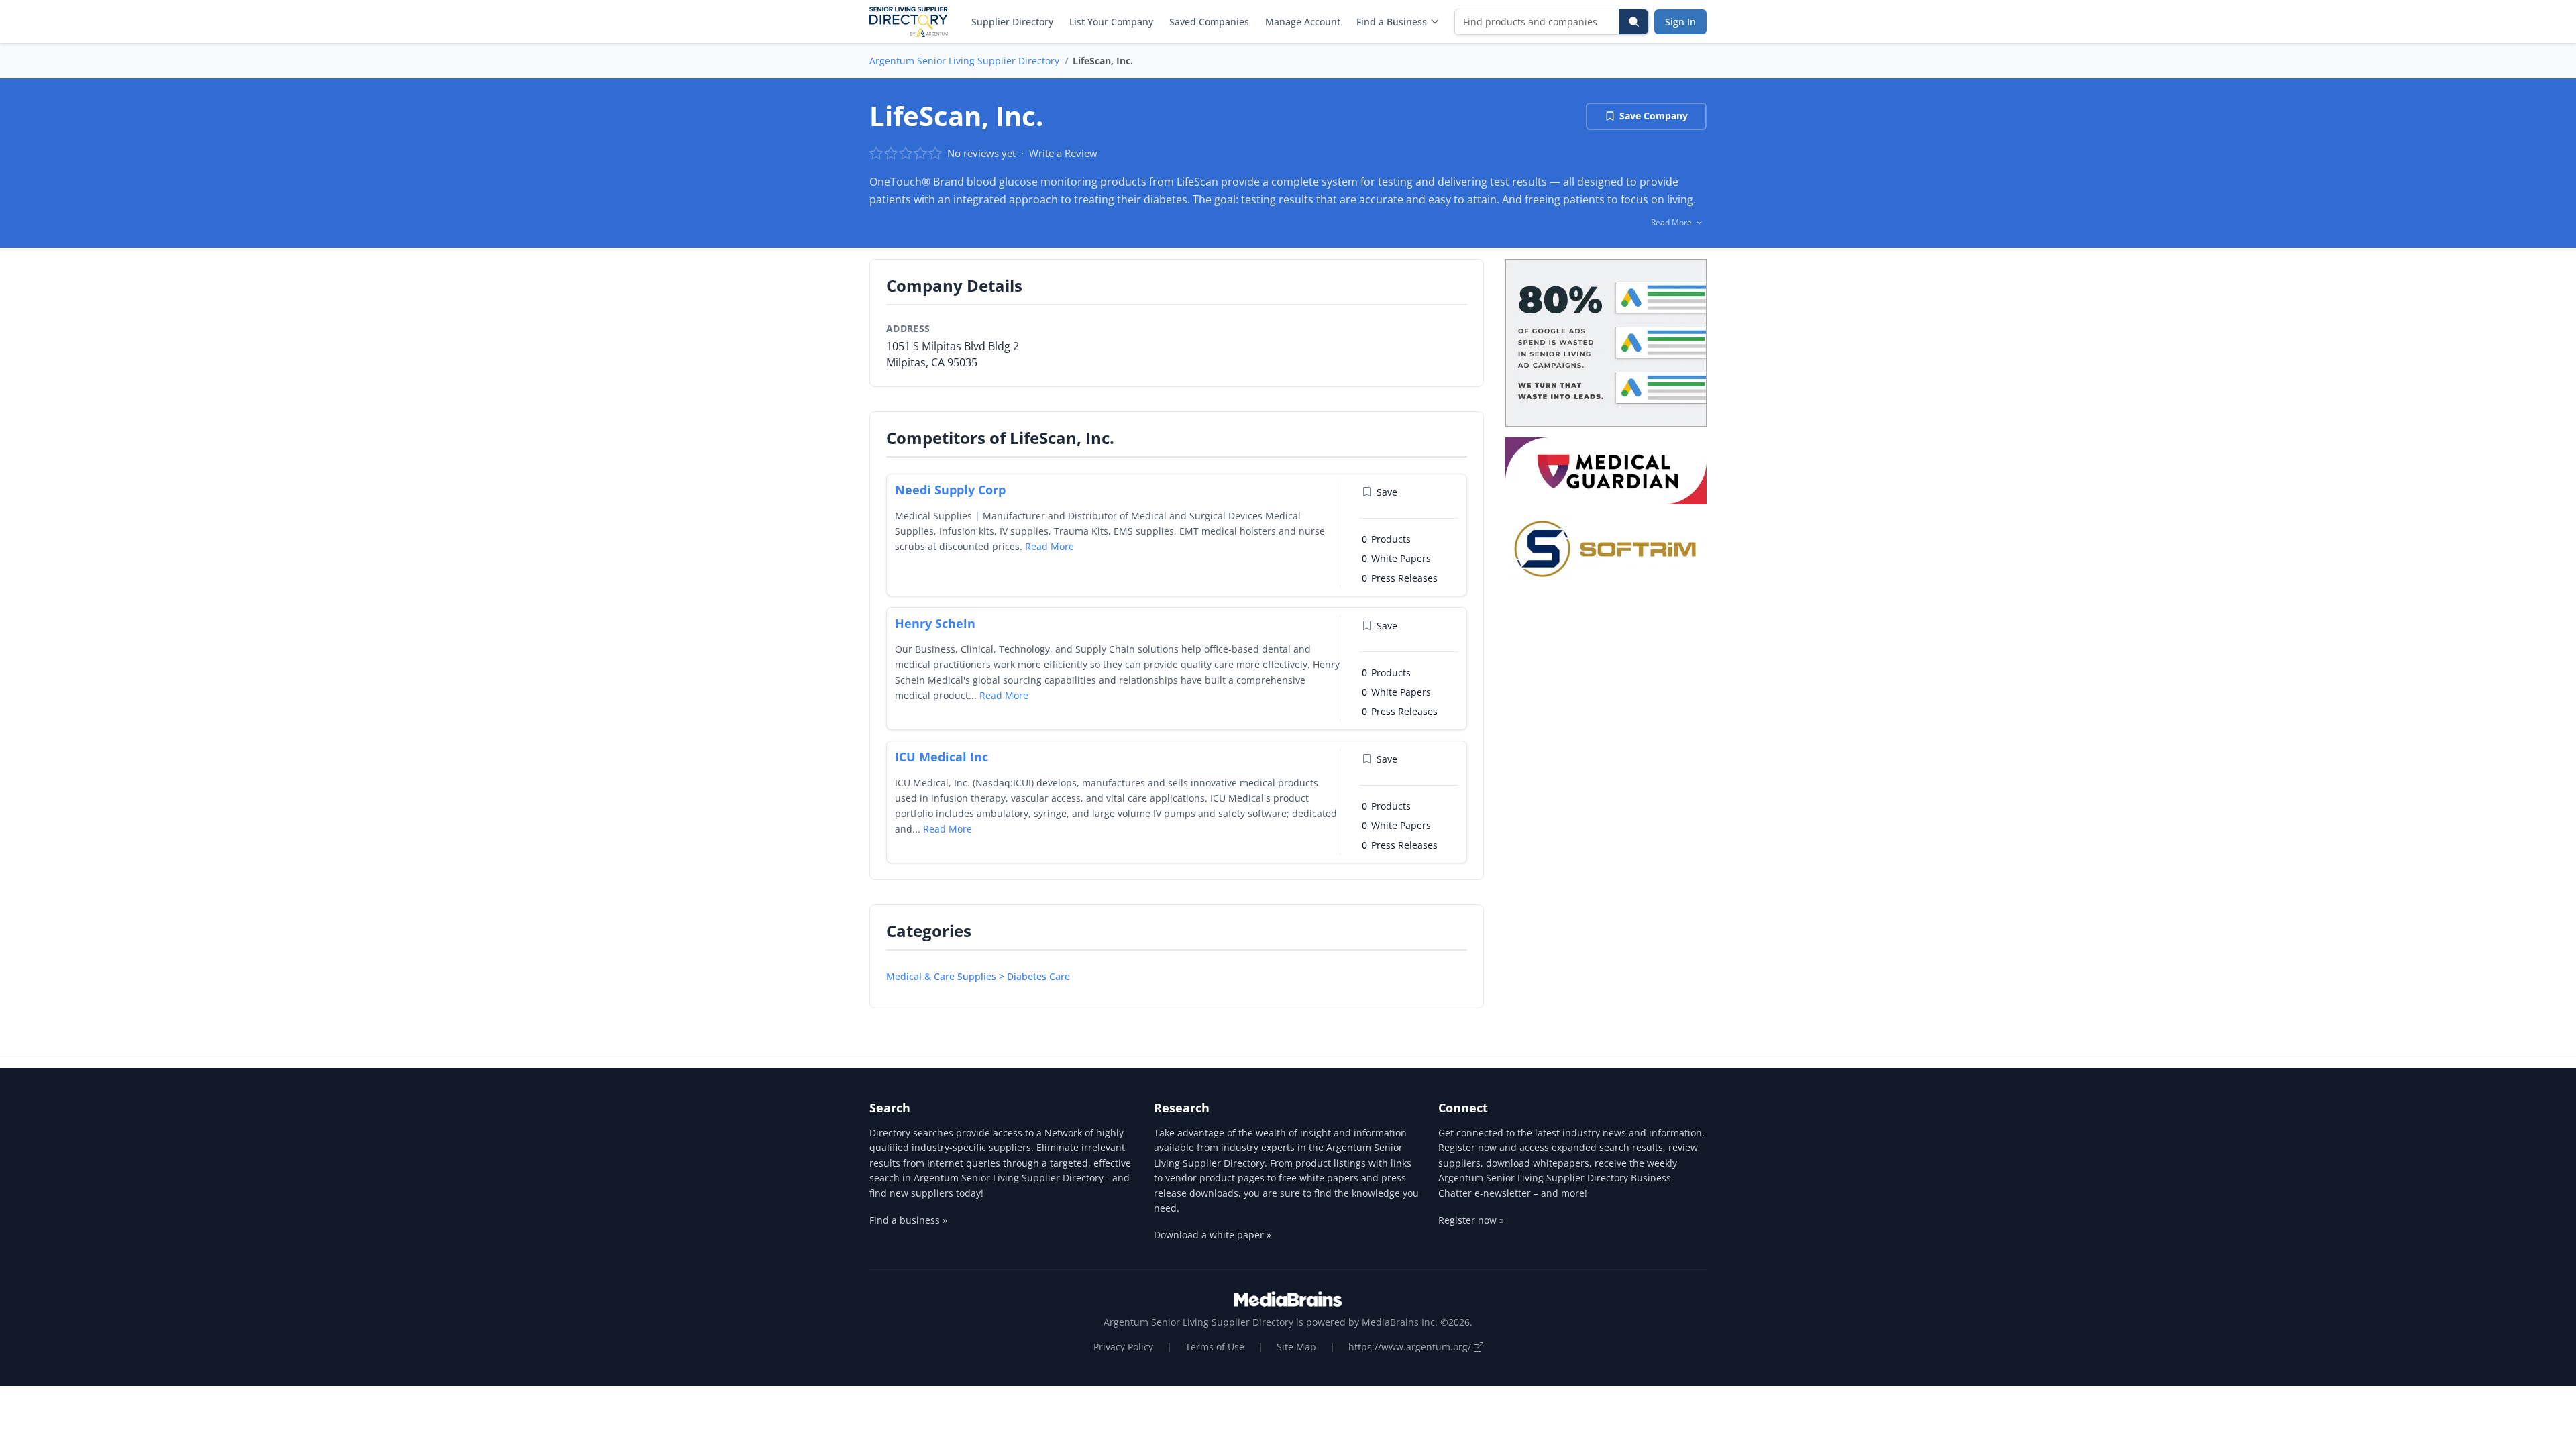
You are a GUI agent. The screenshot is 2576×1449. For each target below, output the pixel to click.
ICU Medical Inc (942, 757)
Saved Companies (1209, 22)
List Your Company (1111, 22)
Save (1387, 492)
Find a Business (1392, 22)
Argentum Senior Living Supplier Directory (964, 61)
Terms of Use (1215, 1347)
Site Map (1296, 1347)
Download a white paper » (1213, 1235)
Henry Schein (935, 623)
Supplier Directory (1012, 22)
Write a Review (1063, 153)
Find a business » (908, 1220)
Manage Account (1303, 22)
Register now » (1471, 1220)
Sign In (1680, 22)
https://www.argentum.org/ (1411, 1347)
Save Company (1654, 116)
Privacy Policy (1123, 1347)
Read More (1050, 546)
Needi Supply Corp (950, 490)
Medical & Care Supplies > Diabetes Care (978, 976)
